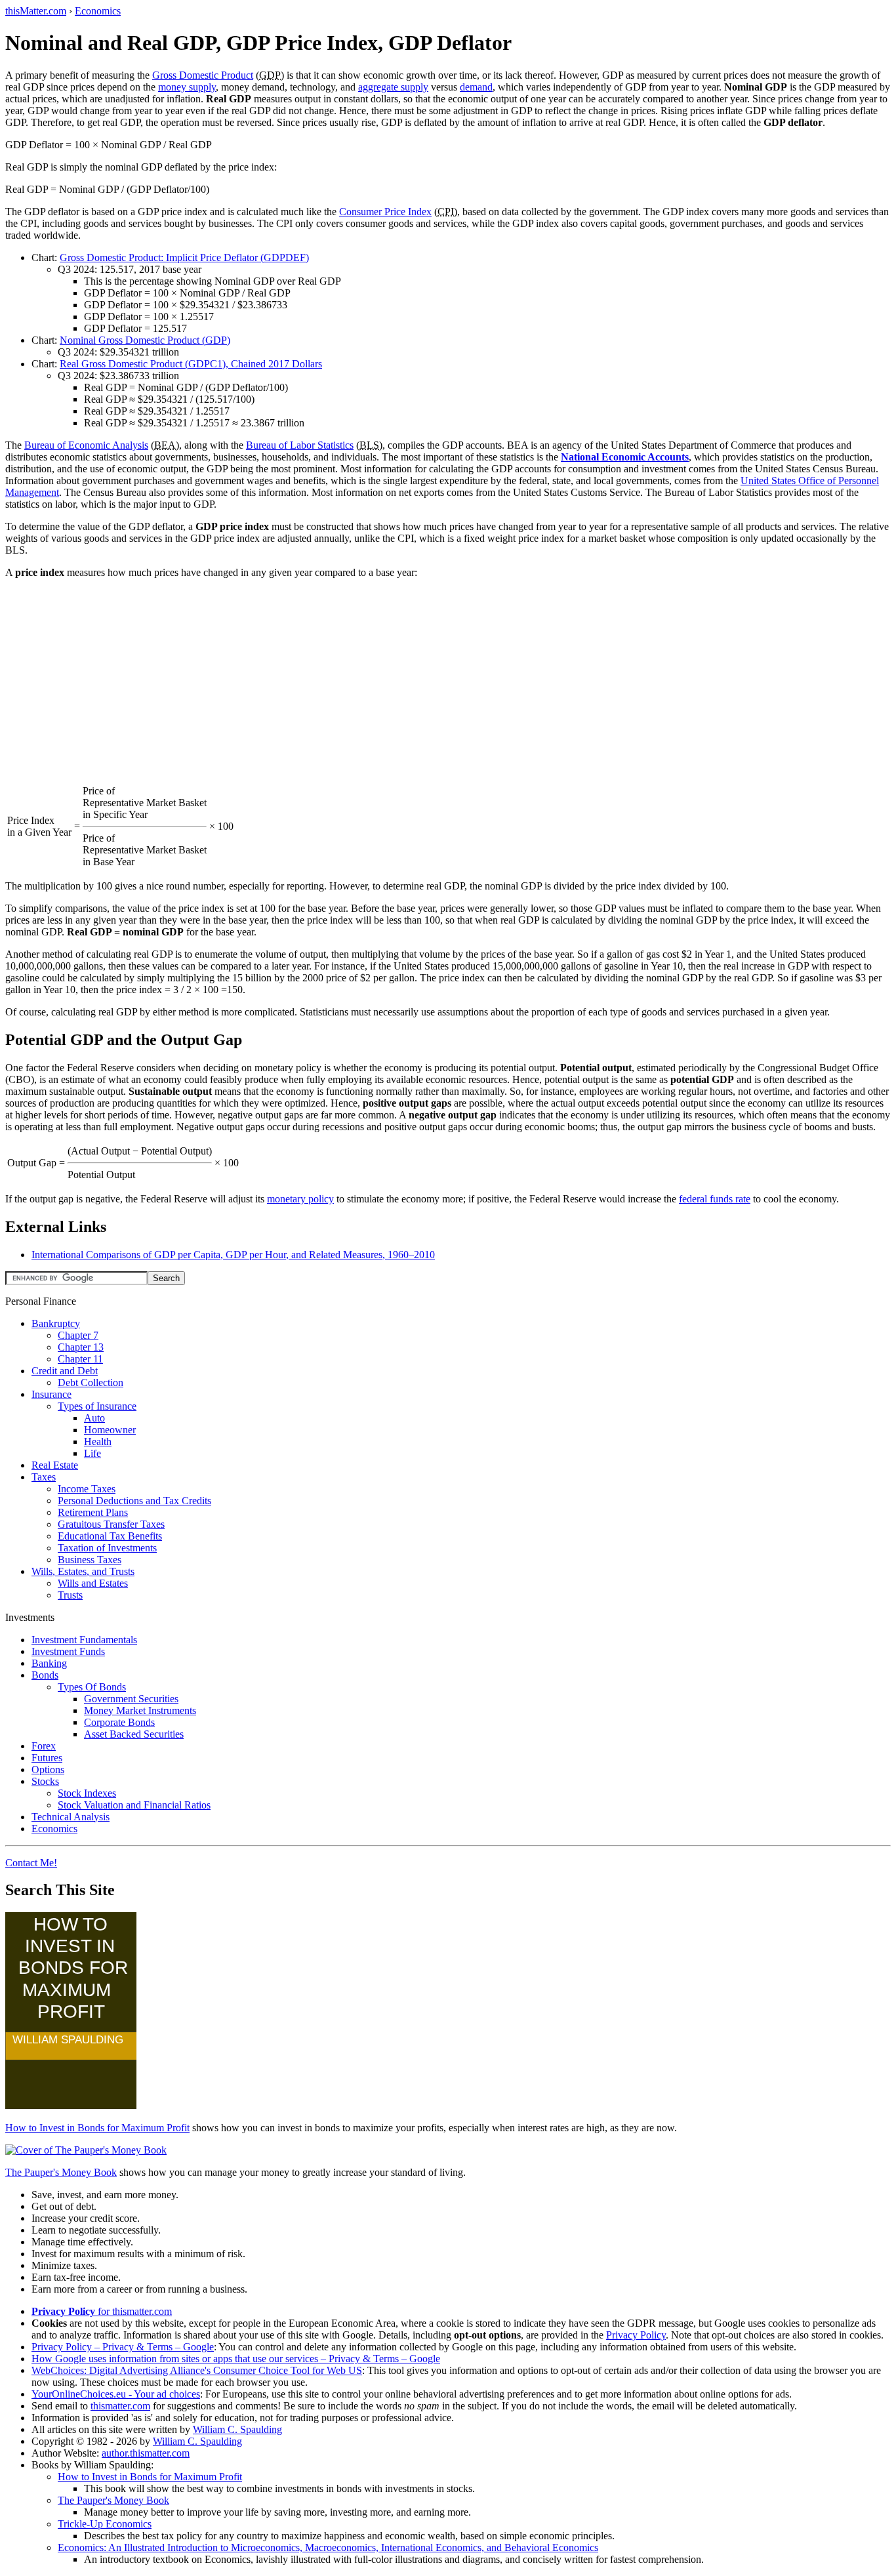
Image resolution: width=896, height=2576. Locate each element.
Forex (44, 1746)
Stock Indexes (87, 1793)
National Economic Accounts (625, 457)
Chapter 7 (78, 1335)
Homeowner (110, 1430)
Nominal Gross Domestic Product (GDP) (145, 340)
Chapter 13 (81, 1347)
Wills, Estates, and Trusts (83, 1571)
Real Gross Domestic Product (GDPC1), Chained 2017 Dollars (191, 364)
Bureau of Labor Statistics (300, 445)
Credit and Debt (65, 1371)
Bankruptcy (56, 1323)
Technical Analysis (71, 1817)
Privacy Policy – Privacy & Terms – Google (123, 2347)
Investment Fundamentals (84, 1640)
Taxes (44, 1477)
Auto (94, 1418)
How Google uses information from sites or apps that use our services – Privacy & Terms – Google (236, 2359)
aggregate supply (393, 87)
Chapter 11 (80, 1359)
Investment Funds (68, 1651)
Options (48, 1769)
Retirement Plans (93, 1512)
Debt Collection (91, 1382)
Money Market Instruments (140, 1710)
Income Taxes (87, 1489)
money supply (187, 87)
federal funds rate (715, 1199)
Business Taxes (90, 1560)
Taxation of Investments (107, 1548)
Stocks (45, 1781)
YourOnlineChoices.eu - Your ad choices (116, 2394)
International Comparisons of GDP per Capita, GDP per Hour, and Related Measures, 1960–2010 (233, 1255)
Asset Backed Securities (134, 1734)
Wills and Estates (93, 1583)
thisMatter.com (36, 11)
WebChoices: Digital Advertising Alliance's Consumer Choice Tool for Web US (197, 2370)
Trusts (70, 1595)
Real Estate (55, 1465)
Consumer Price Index (385, 212)
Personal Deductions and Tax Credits (134, 1501)
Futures (47, 1758)
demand (476, 87)
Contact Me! (31, 1863)
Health (98, 1441)
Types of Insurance (97, 1406)
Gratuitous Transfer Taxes (111, 1524)
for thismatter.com (102, 2311)
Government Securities (131, 1699)
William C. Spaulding (237, 2429)
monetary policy (300, 1199)
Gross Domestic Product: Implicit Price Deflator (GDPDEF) (184, 257)
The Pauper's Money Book (61, 2172)
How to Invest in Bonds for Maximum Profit (97, 2128)
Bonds (45, 1675)
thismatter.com (120, 2406)
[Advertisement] (448, 681)
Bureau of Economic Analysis (86, 445)
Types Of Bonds (92, 1687)
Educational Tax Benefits (110, 1536)
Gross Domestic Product (203, 75)
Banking (49, 1663)
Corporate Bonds (119, 1722)
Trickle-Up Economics (105, 2524)
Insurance (51, 1394)
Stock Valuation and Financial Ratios (134, 1805)
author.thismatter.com (146, 2453)
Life (92, 1453)
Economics (98, 11)
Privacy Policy (636, 2335)
